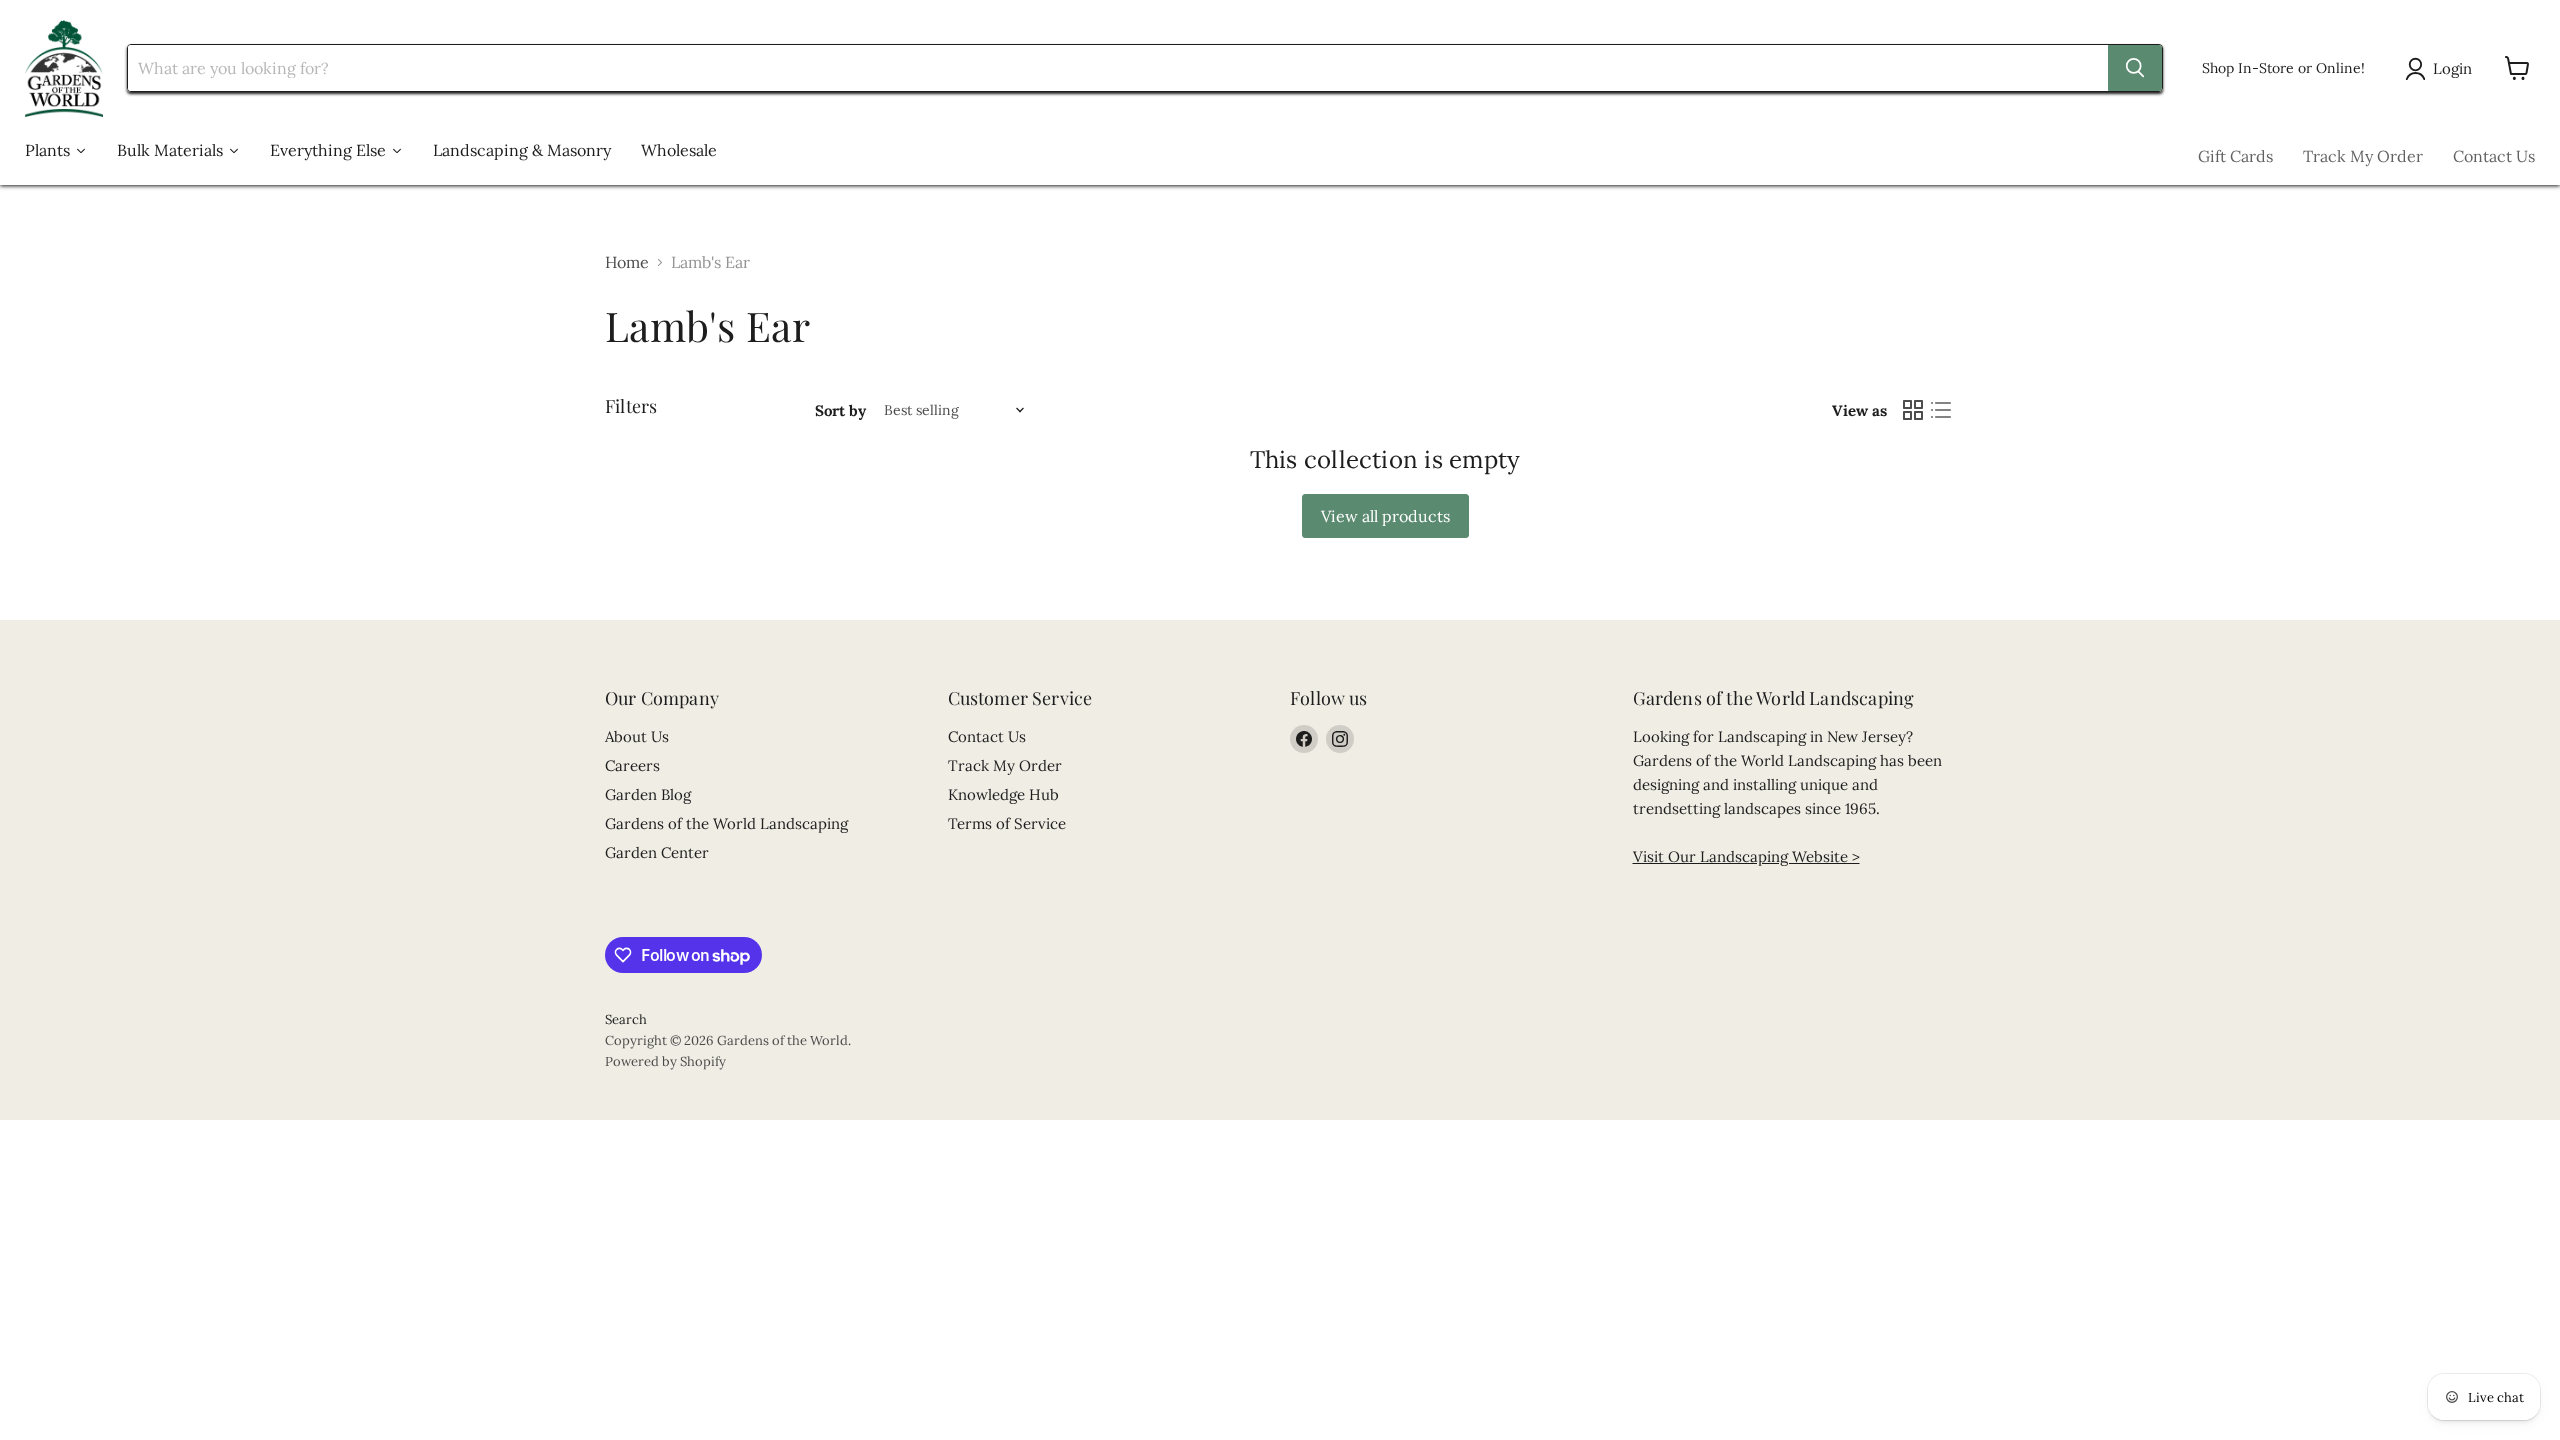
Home (627, 262)
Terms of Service (1007, 823)
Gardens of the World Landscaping (726, 823)
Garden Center (657, 852)
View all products (1385, 516)
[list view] (1941, 410)
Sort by (840, 410)
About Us (637, 736)
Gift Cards (2235, 156)
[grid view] (1913, 410)
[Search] (2135, 68)
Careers (632, 765)
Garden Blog (648, 794)
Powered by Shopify (665, 1061)
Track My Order (2363, 156)
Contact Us (2494, 156)
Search (626, 1019)
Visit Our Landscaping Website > (1746, 856)
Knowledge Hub (1003, 794)
